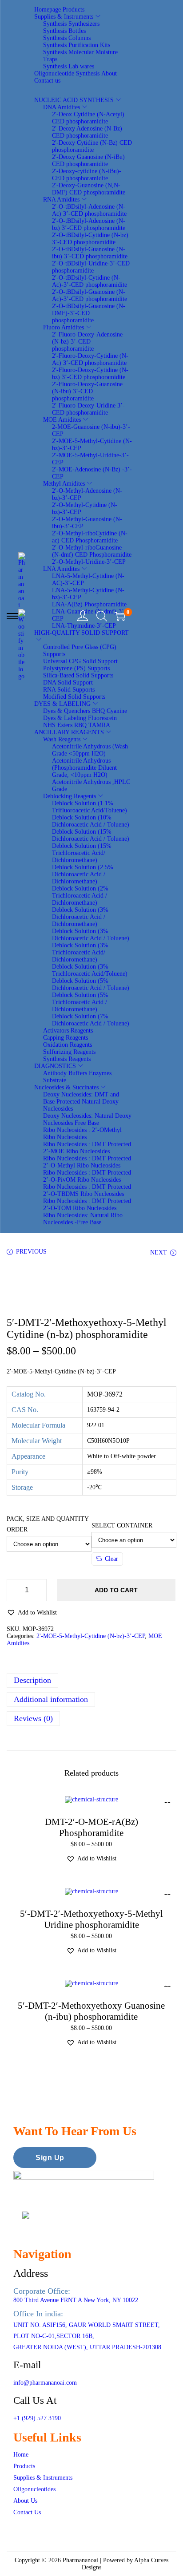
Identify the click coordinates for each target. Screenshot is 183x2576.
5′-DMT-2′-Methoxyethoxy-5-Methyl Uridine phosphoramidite (91, 1919)
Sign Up (50, 2158)
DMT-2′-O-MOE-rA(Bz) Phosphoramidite (91, 1827)
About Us (25, 2501)
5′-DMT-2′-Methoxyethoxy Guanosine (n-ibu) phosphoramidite (91, 2011)
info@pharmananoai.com (45, 2383)
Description (32, 1680)
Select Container (122, 1525)
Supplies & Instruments (43, 2478)
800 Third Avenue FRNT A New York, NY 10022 (76, 2300)
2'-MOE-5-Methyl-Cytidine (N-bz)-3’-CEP (91, 1636)
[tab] (91, 1680)
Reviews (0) (33, 1718)
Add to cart (116, 1590)
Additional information (51, 1699)
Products (24, 2466)
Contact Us (27, 2512)
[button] (32, 1612)
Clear (111, 1559)
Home (21, 2455)
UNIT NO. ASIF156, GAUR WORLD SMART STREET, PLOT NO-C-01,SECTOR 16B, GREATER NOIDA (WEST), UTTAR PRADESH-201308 (87, 2336)
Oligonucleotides (34, 2489)
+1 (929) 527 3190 (37, 2418)
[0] (120, 616)
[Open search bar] (102, 616)
